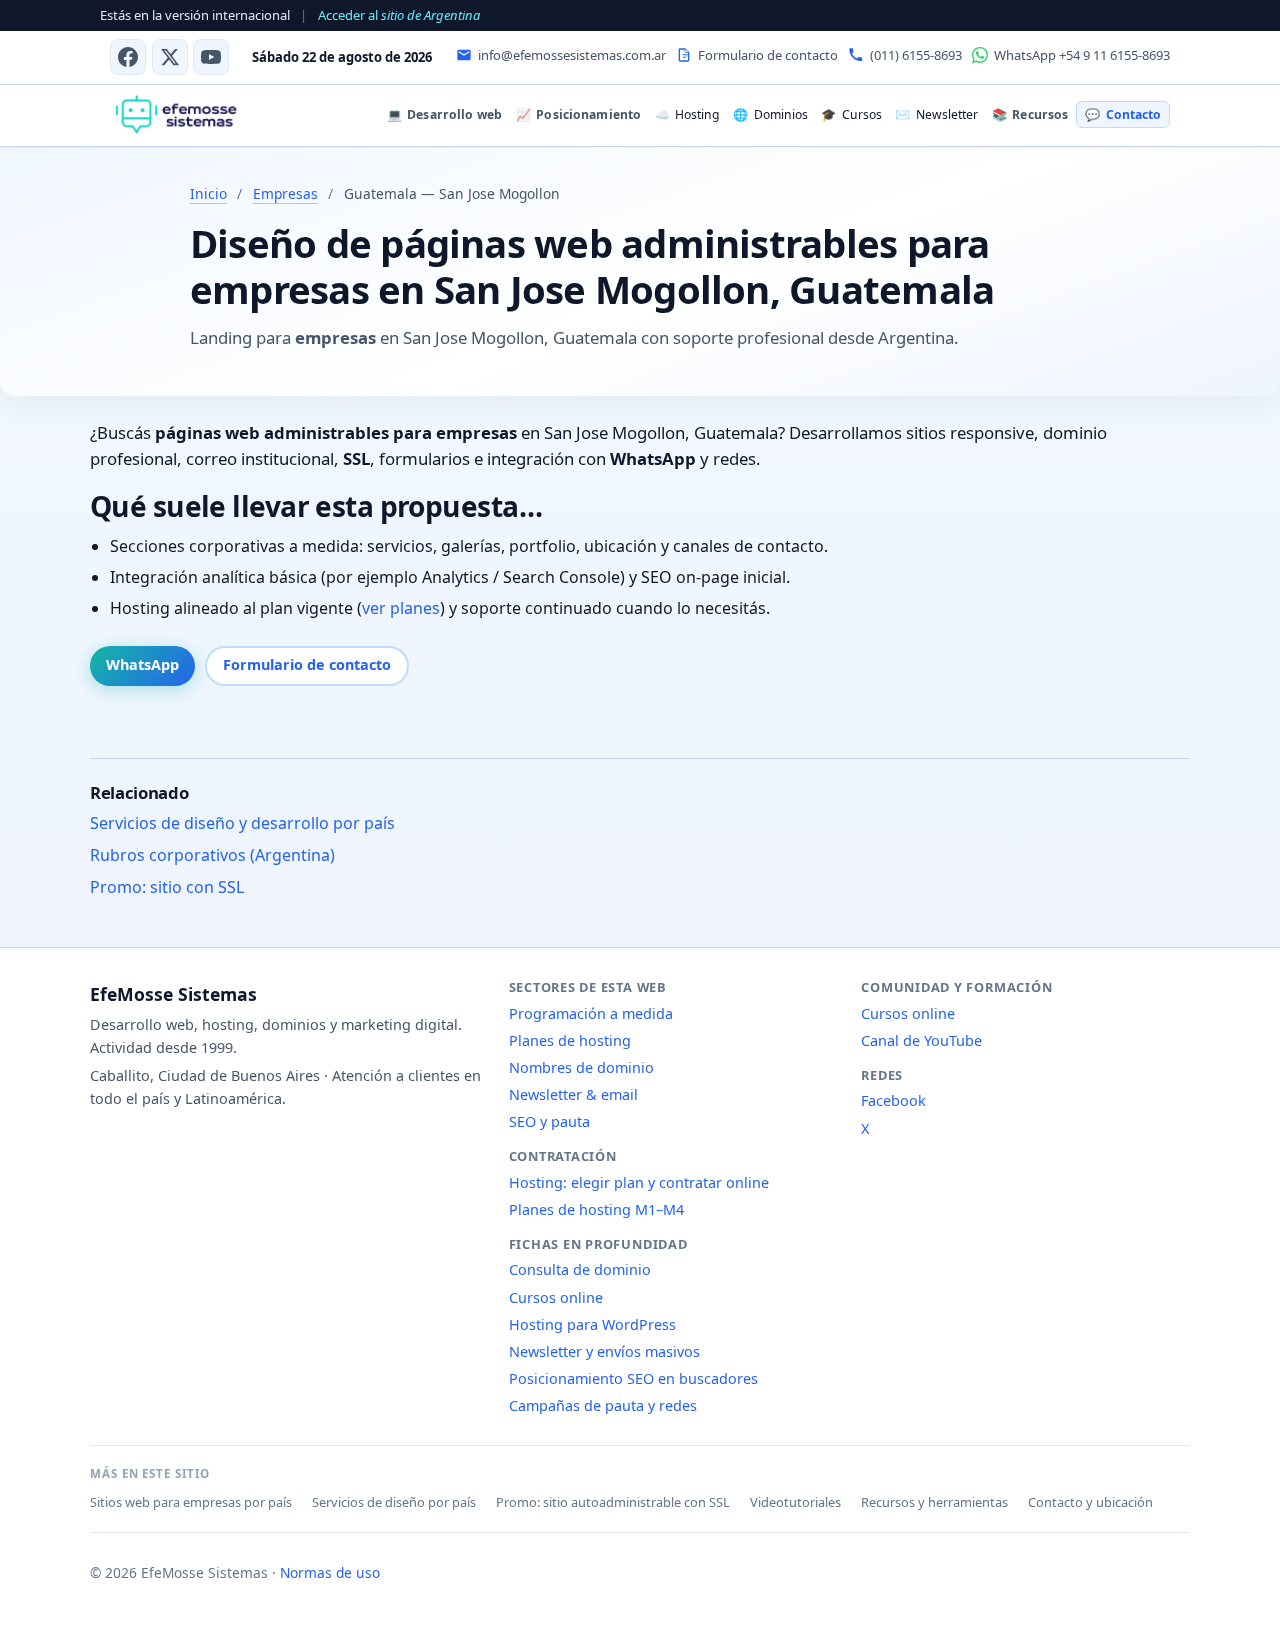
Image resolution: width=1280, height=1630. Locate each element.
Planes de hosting (570, 1040)
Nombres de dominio (581, 1067)
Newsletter (936, 114)
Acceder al (399, 15)
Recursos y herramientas (934, 1502)
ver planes (401, 608)
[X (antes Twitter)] (170, 57)
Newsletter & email (573, 1094)
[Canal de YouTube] (211, 57)
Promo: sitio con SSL (167, 887)
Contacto (1122, 114)
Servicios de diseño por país (394, 1502)
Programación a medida (591, 1013)
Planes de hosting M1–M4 (596, 1209)
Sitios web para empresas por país (191, 1502)
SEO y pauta (549, 1121)
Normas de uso (330, 1572)
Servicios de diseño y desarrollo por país (242, 823)
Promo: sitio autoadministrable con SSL (613, 1502)
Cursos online (556, 1297)
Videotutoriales (795, 1502)
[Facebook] (128, 57)
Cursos (851, 114)
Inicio (208, 193)
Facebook (893, 1100)
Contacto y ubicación (1090, 1502)
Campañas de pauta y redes (603, 1405)
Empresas (285, 193)
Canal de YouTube (921, 1040)
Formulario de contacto (307, 664)
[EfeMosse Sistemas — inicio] (175, 115)
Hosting (687, 114)
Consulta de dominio (580, 1269)
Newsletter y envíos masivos (604, 1351)
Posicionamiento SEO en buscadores (633, 1378)
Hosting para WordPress (592, 1324)
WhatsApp (142, 664)
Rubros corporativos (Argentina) (212, 855)
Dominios (770, 114)
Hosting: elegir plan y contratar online (639, 1182)
